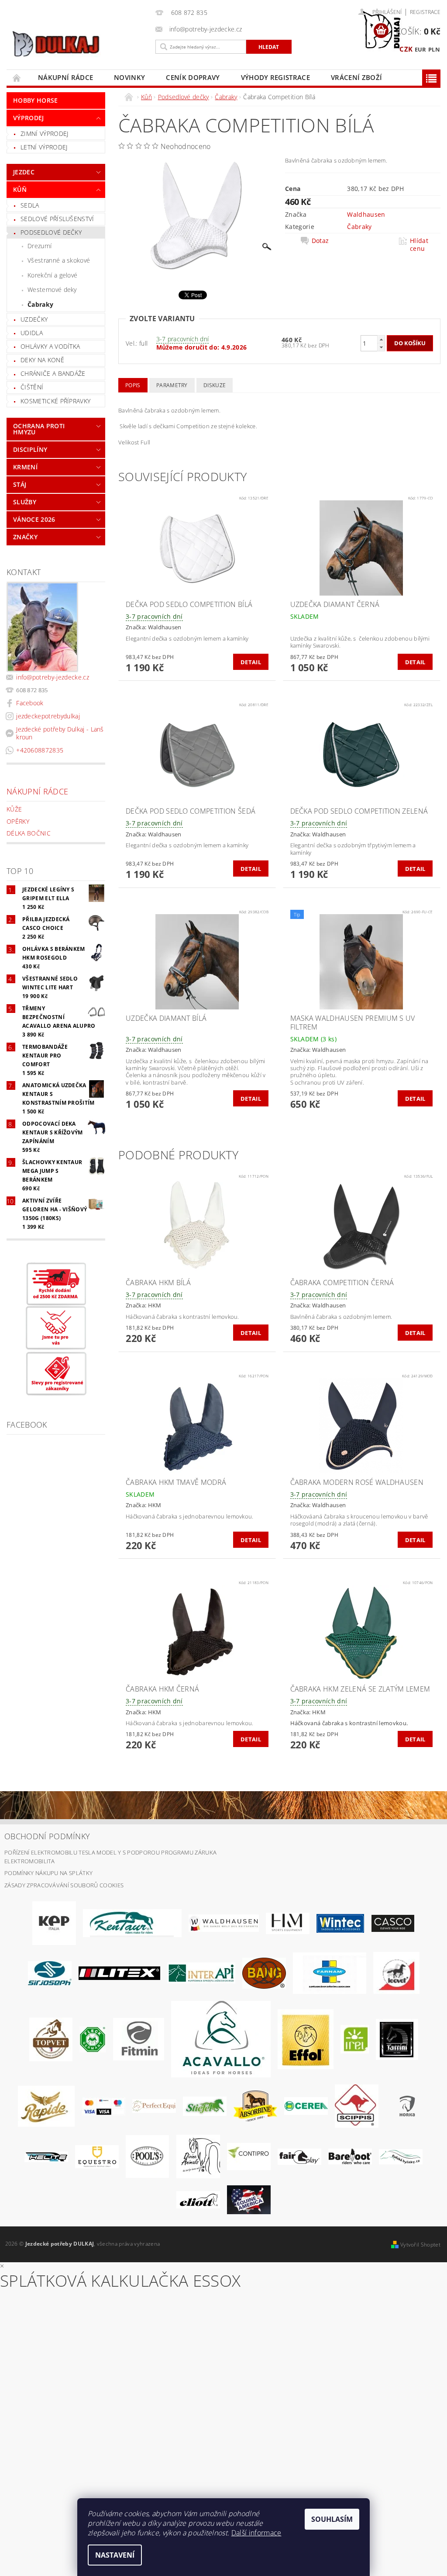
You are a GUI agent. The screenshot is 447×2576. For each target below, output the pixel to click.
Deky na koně (42, 360)
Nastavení (115, 2555)
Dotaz (320, 241)
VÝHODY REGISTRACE (275, 77)
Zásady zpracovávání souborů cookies (64, 1885)
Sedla (30, 205)
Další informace (256, 2533)
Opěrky (18, 821)
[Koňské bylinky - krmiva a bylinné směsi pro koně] (401, 2156)
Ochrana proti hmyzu (39, 429)
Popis (133, 385)
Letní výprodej (44, 147)
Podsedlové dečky (51, 232)
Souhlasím (332, 2519)
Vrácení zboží (356, 77)
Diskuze (215, 385)
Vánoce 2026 (34, 519)
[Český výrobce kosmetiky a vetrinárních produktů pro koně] (51, 2039)
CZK (406, 49)
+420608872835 (40, 750)
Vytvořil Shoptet (420, 2245)
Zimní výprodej (44, 133)
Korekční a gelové (52, 275)
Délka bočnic (29, 833)
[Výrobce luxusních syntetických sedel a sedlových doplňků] (340, 1923)
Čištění (32, 387)
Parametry (172, 385)
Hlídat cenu (419, 245)
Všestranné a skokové (59, 260)
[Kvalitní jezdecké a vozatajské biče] (93, 2039)
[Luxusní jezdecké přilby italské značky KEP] (54, 1923)
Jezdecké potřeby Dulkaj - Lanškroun (60, 733)
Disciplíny (30, 449)
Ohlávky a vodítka (50, 346)
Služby (25, 502)
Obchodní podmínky (47, 1836)
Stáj (20, 484)
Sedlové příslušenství (57, 219)
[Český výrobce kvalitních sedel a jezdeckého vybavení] (132, 1923)
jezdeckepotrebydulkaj (48, 716)
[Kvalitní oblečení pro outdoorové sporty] (50, 1973)
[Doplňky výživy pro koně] (355, 2039)
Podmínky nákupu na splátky (48, 1873)
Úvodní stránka (17, 78)
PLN (434, 49)
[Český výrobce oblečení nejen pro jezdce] (119, 1973)
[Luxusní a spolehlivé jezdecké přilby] (393, 1923)
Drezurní (40, 246)
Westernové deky (52, 289)
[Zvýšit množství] (381, 339)
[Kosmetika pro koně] (396, 1973)
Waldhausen (366, 214)
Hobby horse (36, 100)
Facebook (30, 703)
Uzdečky (34, 319)
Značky (25, 537)
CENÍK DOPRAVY (193, 77)
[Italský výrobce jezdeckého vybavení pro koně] (221, 2039)
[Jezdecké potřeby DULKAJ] (78, 44)
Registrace (425, 12)
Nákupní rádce (65, 77)
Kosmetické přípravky (55, 401)
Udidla (32, 333)
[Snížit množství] (381, 347)
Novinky (129, 77)
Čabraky (40, 304)
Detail (251, 662)
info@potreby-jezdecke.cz (53, 677)
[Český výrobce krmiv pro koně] (139, 2039)
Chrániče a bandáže (53, 373)
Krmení (25, 467)
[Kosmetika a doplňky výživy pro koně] (330, 1973)
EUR (421, 49)
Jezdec (24, 172)
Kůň (20, 189)
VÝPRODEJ (29, 118)
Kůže (14, 809)
